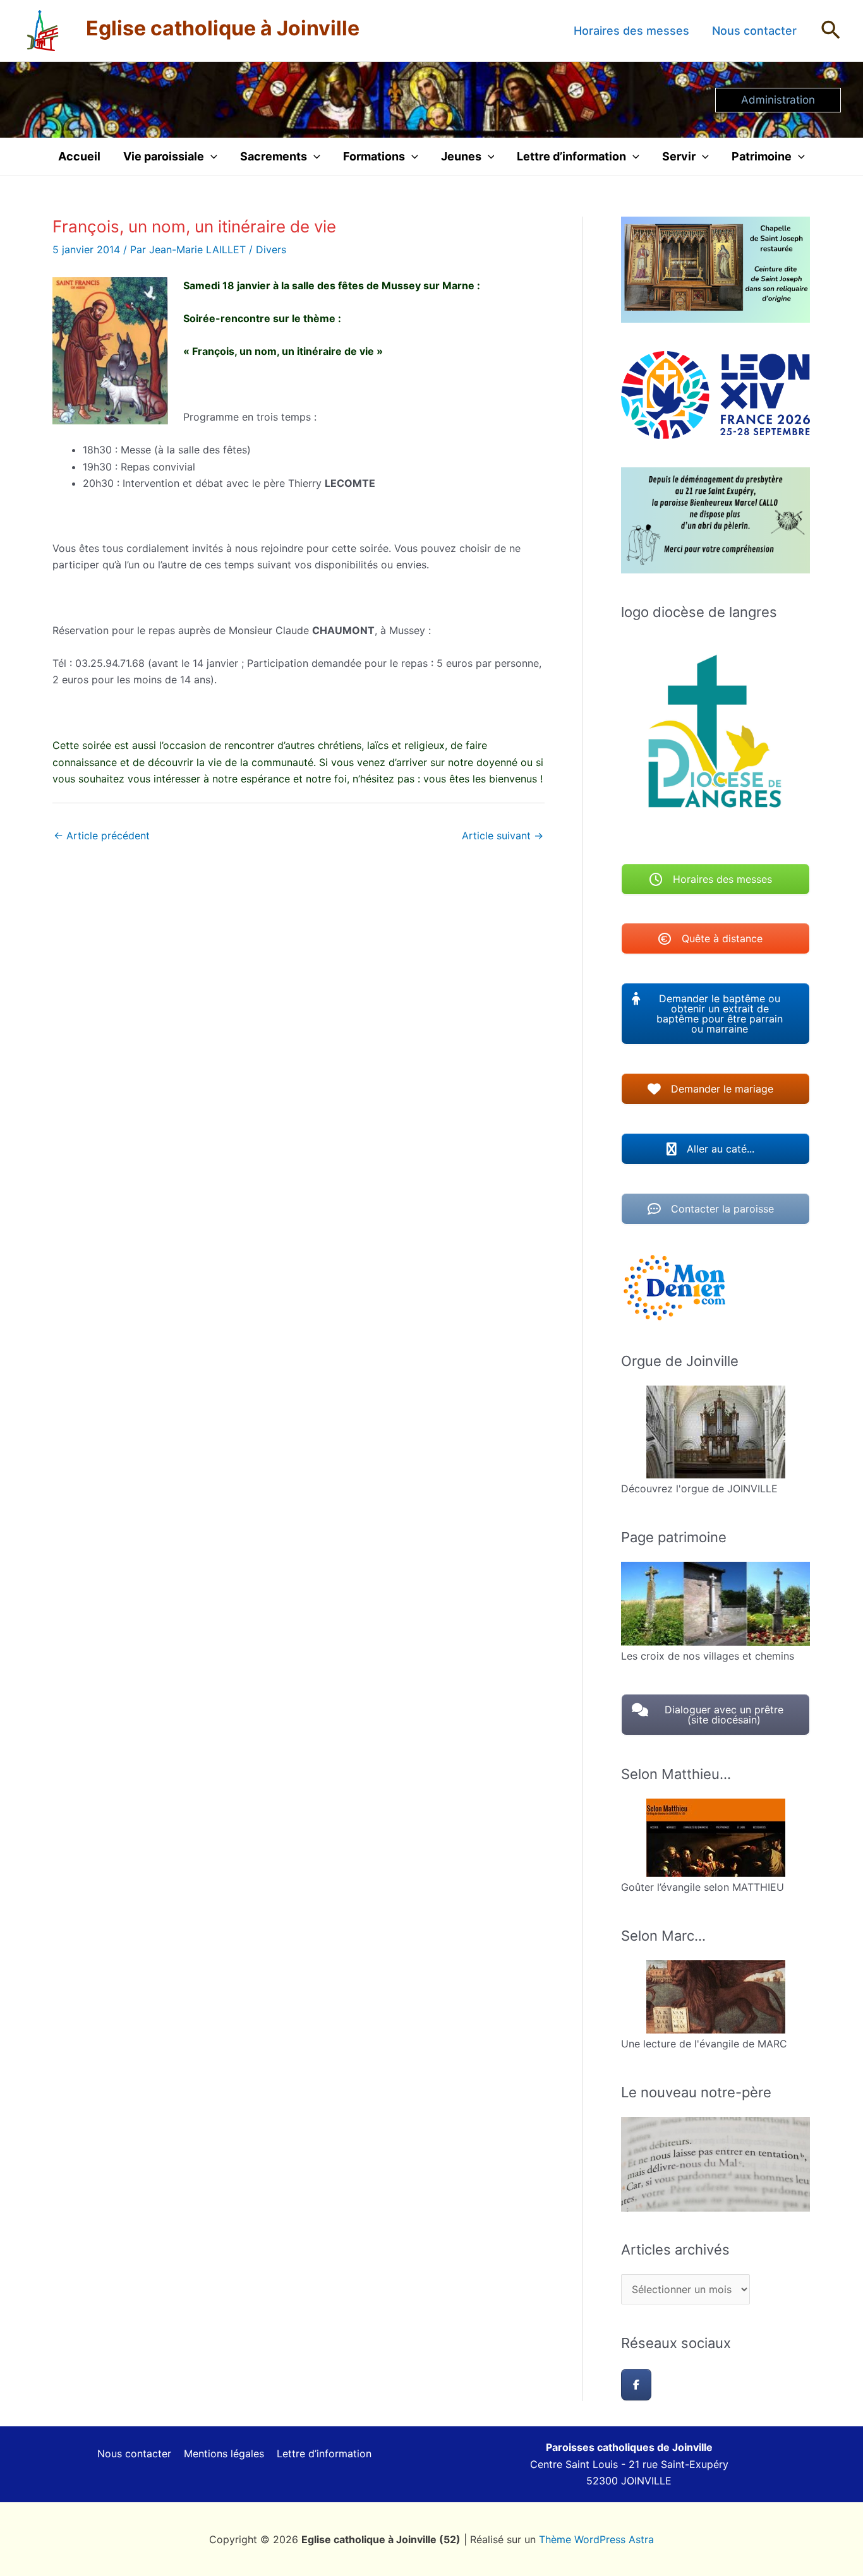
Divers (271, 249)
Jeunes (461, 156)
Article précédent (102, 836)
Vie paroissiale (164, 156)
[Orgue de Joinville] (715, 1432)
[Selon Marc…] (715, 1997)
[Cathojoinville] (636, 2385)
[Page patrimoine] (715, 1604)
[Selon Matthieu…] (715, 1838)
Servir (679, 156)
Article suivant (503, 836)
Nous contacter (754, 31)
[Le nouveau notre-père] (715, 2164)
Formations (374, 156)
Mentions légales (224, 2453)
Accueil (79, 156)
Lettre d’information (571, 156)
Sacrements (274, 156)
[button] (831, 31)
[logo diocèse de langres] (715, 736)
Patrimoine (762, 156)
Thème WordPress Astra (596, 2539)
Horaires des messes (631, 31)
